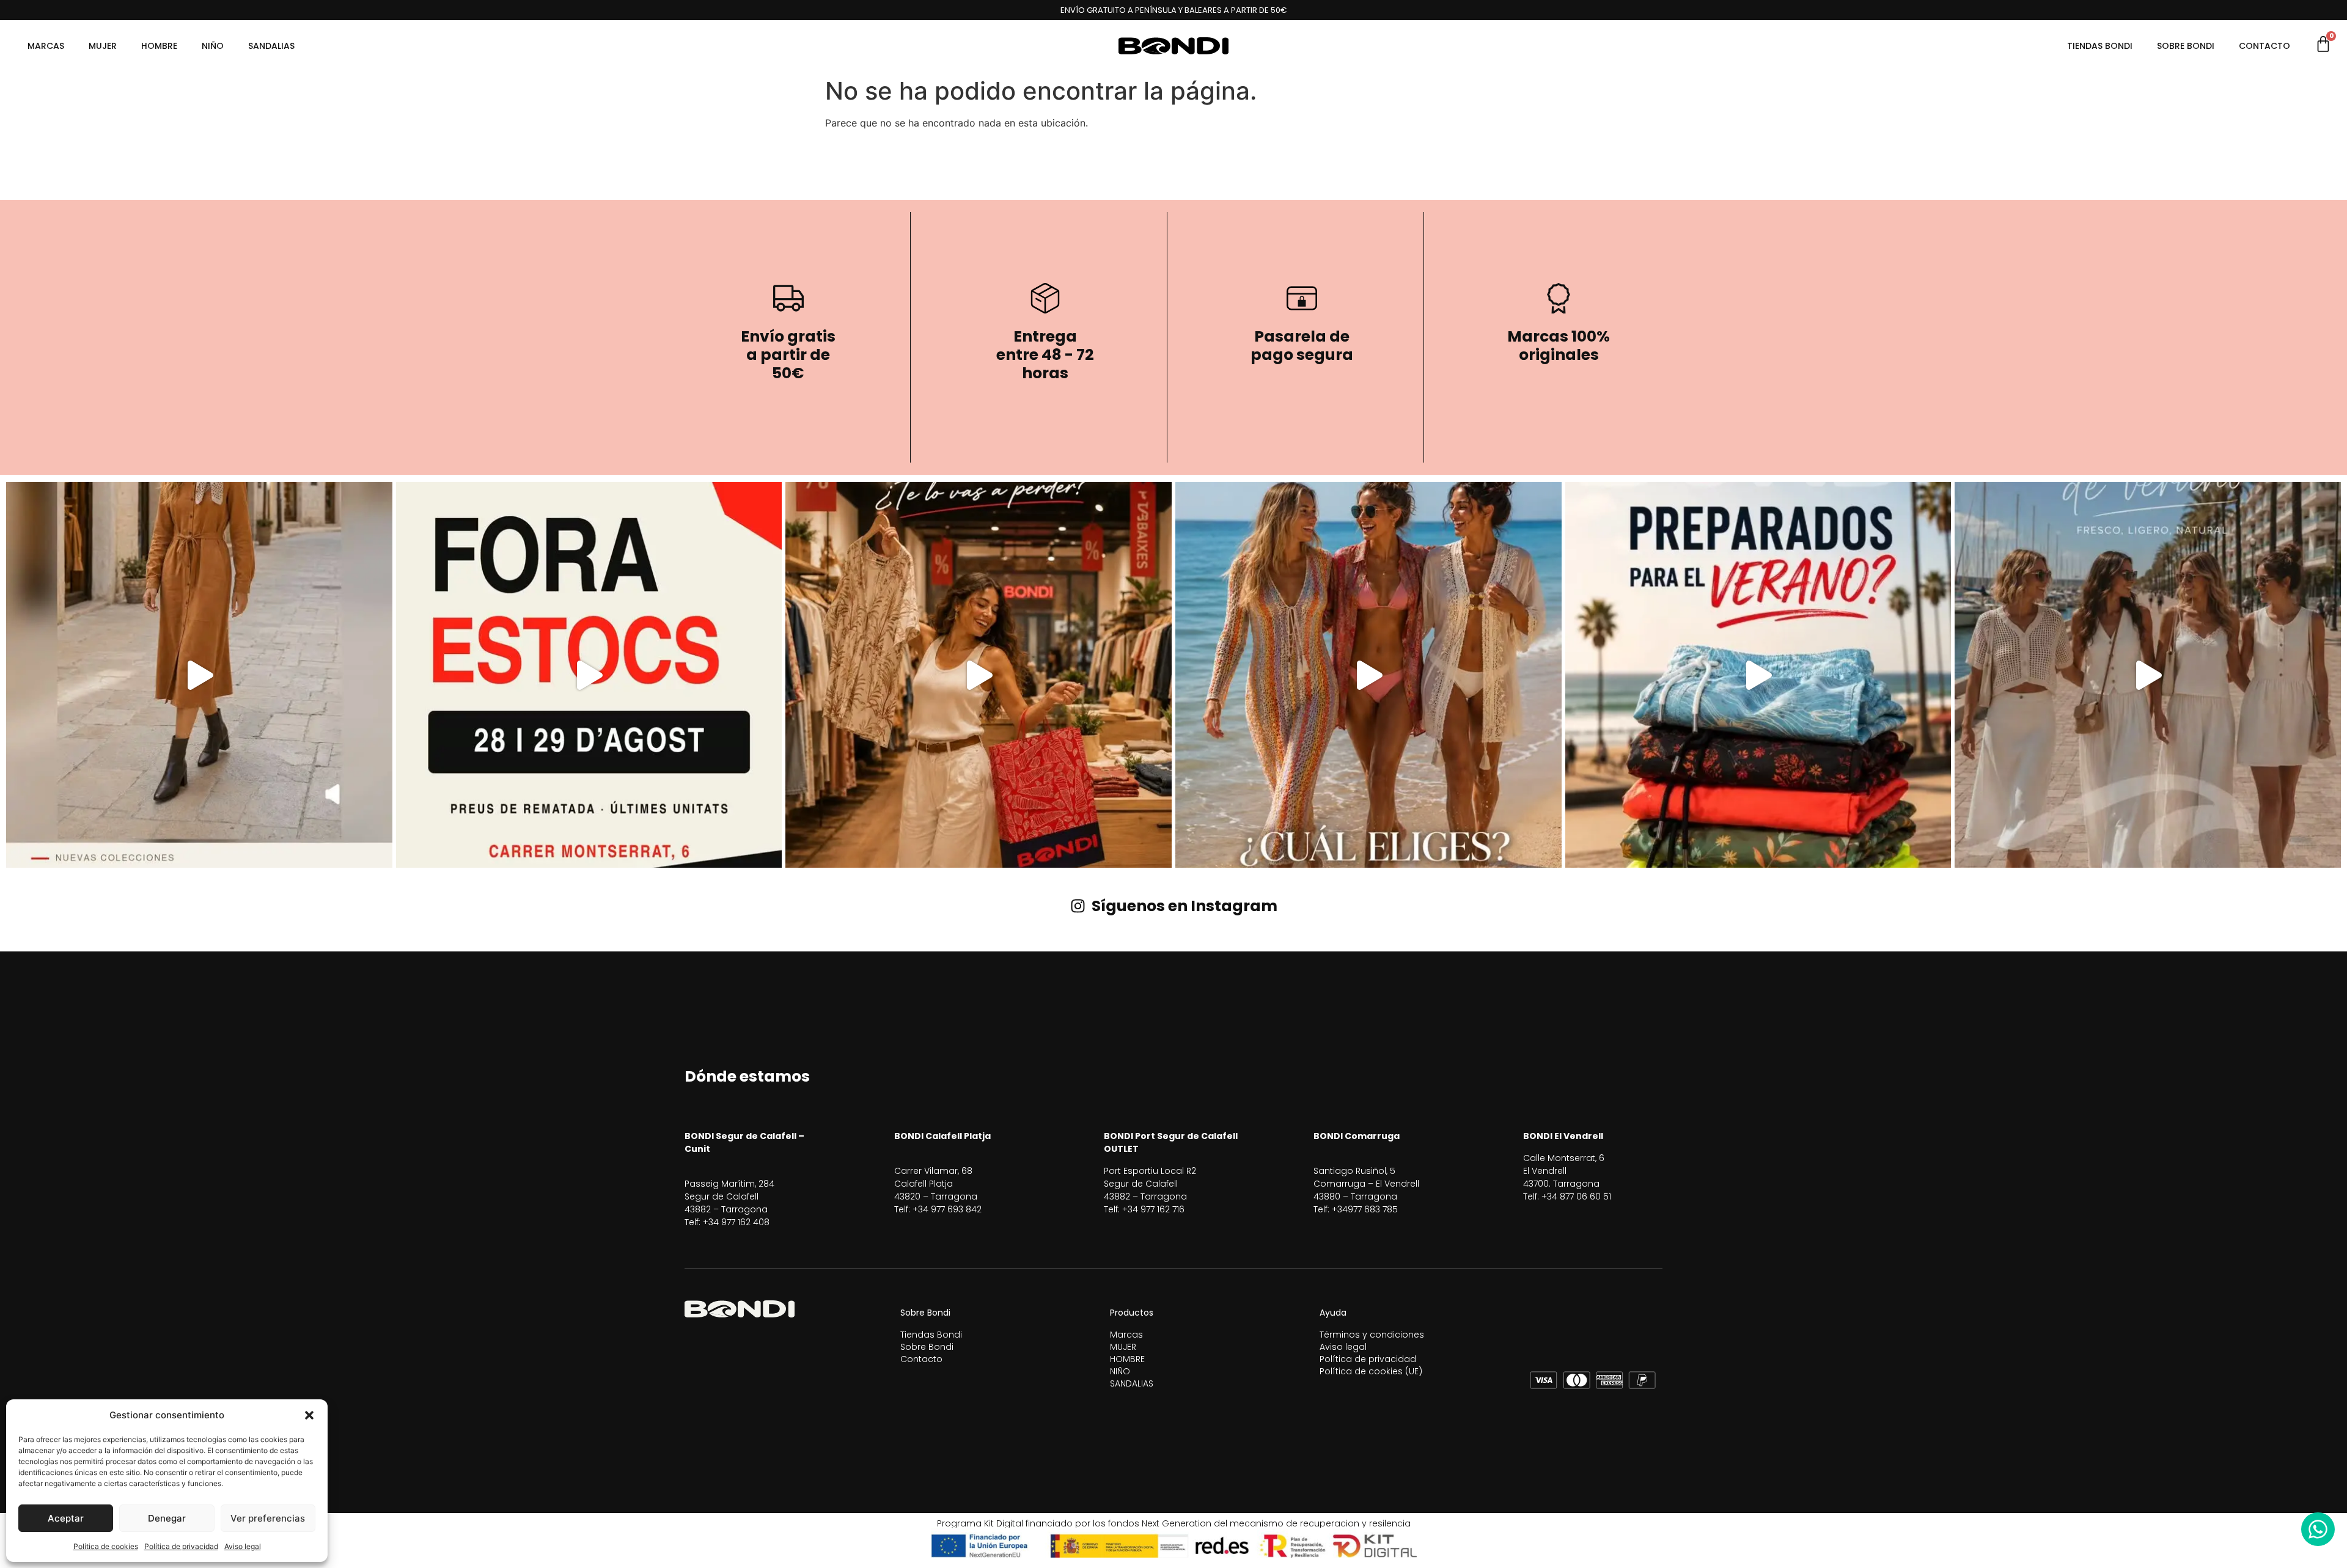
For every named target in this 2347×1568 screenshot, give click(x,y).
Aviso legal (243, 1546)
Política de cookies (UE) (1371, 1371)
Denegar (167, 1518)
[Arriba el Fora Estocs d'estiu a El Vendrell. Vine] (589, 675)
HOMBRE (159, 46)
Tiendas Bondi (2100, 46)
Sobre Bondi (2186, 46)
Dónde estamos (747, 1076)
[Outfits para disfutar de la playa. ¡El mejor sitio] (1368, 675)
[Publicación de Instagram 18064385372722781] (2148, 675)
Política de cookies (106, 1546)
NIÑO (213, 46)
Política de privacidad (181, 1546)
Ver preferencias (268, 1518)
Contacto (2264, 46)
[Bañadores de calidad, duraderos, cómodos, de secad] (1758, 675)
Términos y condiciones (1372, 1335)
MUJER (103, 46)
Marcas (46, 46)
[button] (309, 1415)
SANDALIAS (271, 46)
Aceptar (66, 1518)
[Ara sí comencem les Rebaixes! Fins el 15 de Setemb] (979, 675)
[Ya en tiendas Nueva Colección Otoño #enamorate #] (199, 675)
